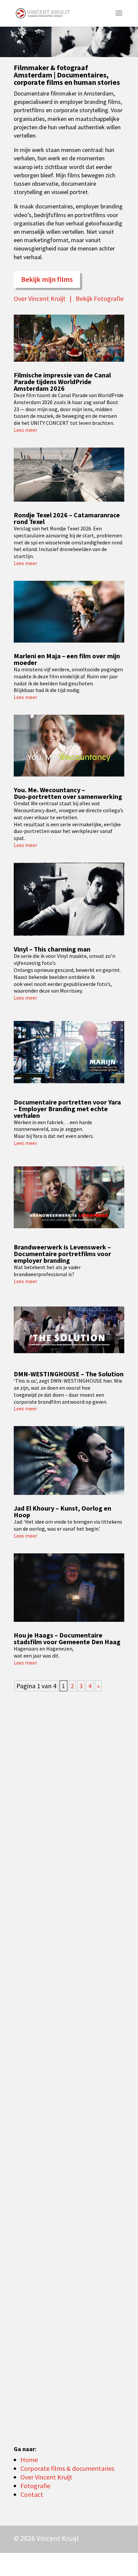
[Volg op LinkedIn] (82, 2563)
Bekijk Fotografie (100, 298)
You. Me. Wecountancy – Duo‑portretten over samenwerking (68, 793)
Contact (32, 2494)
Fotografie (35, 2486)
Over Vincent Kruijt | (45, 298)
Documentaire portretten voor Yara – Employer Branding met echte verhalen (67, 1109)
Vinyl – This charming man (52, 949)
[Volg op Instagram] (99, 2563)
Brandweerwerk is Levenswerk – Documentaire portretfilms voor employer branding (62, 1254)
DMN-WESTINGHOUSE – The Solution (69, 1374)
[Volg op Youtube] (65, 2563)
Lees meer (25, 430)
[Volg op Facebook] (117, 2563)
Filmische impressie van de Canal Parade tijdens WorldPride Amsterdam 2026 (62, 382)
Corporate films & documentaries (67, 2468)
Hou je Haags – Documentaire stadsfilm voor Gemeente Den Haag (67, 1638)
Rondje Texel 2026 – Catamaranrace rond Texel (67, 518)
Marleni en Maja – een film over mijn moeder (67, 659)
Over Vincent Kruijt (46, 2477)
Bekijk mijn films (47, 279)
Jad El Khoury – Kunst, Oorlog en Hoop (62, 1511)
